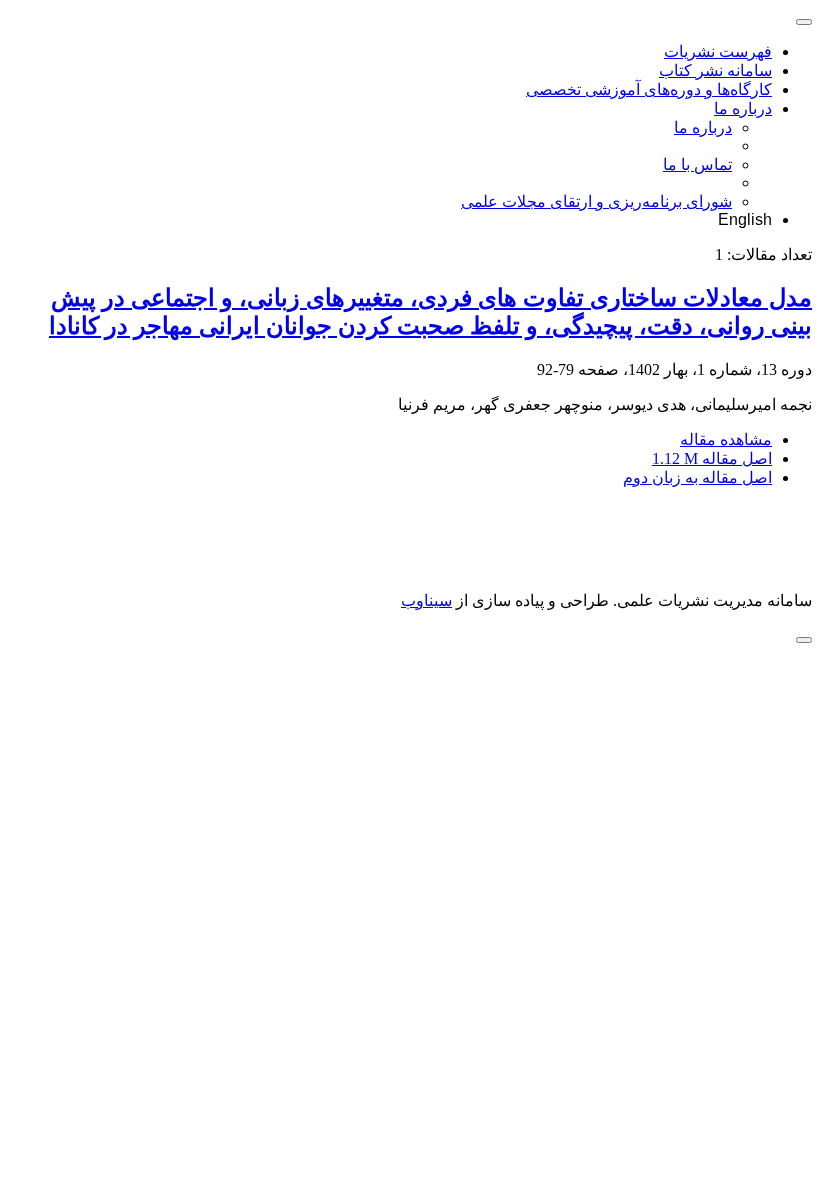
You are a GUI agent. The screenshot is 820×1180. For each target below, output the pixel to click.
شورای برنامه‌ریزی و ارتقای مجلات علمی (596, 201)
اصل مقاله (712, 458)
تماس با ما (697, 164)
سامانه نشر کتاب (715, 70)
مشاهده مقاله (726, 439)
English (745, 219)
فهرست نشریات (718, 51)
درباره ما (743, 108)
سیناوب (426, 600)
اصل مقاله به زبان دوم (697, 477)
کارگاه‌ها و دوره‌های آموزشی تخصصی (649, 89)
